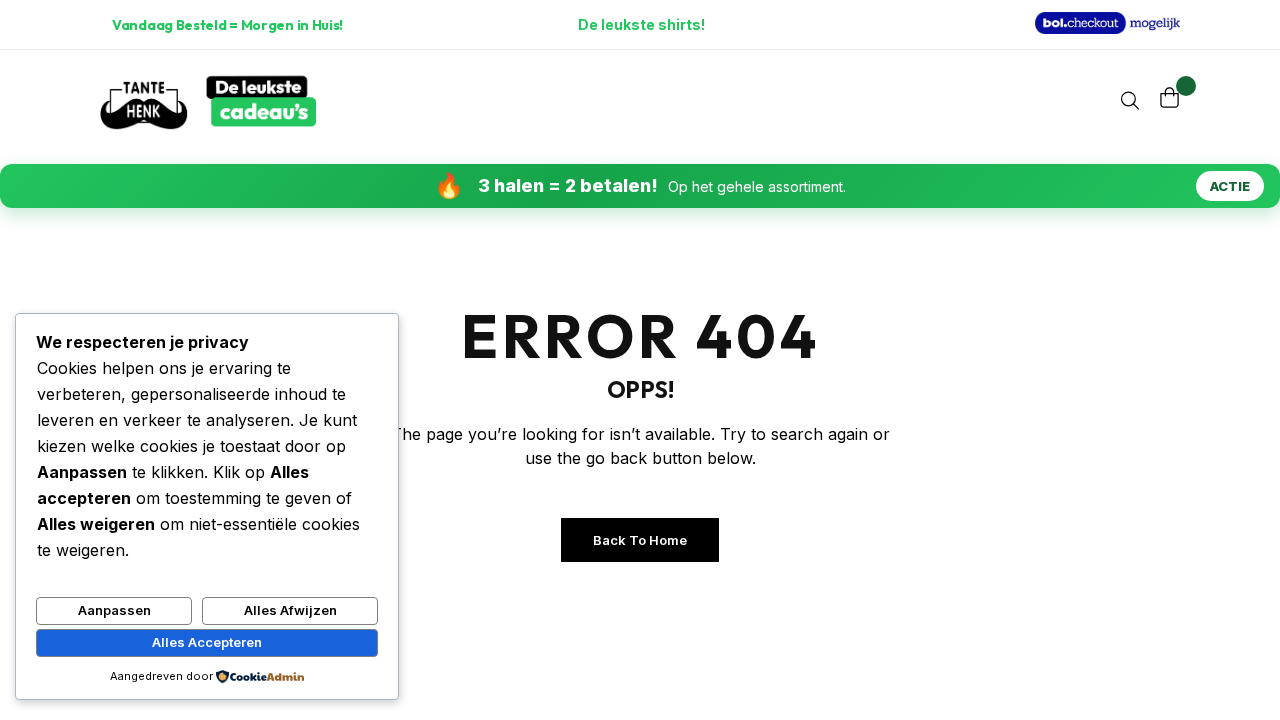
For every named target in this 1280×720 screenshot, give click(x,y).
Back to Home (640, 540)
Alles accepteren (207, 642)
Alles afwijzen (290, 610)
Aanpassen (114, 610)
